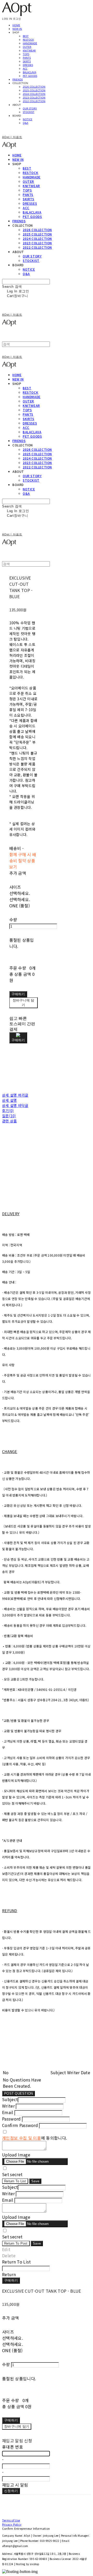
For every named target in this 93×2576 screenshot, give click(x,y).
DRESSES (28, 65)
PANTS (27, 58)
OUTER (27, 47)
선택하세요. (20, 893)
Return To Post (16, 2243)
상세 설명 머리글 (15, 1095)
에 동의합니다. (34, 2138)
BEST (26, 36)
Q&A (25, 123)
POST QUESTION (18, 2094)
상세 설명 (9, 1100)
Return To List (15, 2181)
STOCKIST (29, 112)
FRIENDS (18, 79)
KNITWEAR (29, 50)
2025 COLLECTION (34, 90)
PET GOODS (30, 76)
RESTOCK (28, 40)
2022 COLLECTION (34, 101)
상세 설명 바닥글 (15, 1105)
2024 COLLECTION (34, 94)
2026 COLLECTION (34, 87)
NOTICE (28, 119)
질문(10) (9, 1116)
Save (35, 2181)
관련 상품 (9, 1121)
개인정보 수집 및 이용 (22, 2138)
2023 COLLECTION (34, 97)
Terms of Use (11, 2520)
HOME (16, 25)
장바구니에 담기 (17, 2426)
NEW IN (17, 29)
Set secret (12, 2174)
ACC (25, 69)
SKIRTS (27, 61)
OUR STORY (30, 108)
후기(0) (8, 1111)
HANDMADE (30, 43)
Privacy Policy (12, 2524)
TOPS (26, 54)
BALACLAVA (29, 72)
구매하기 (11, 2280)
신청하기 (11, 2491)
